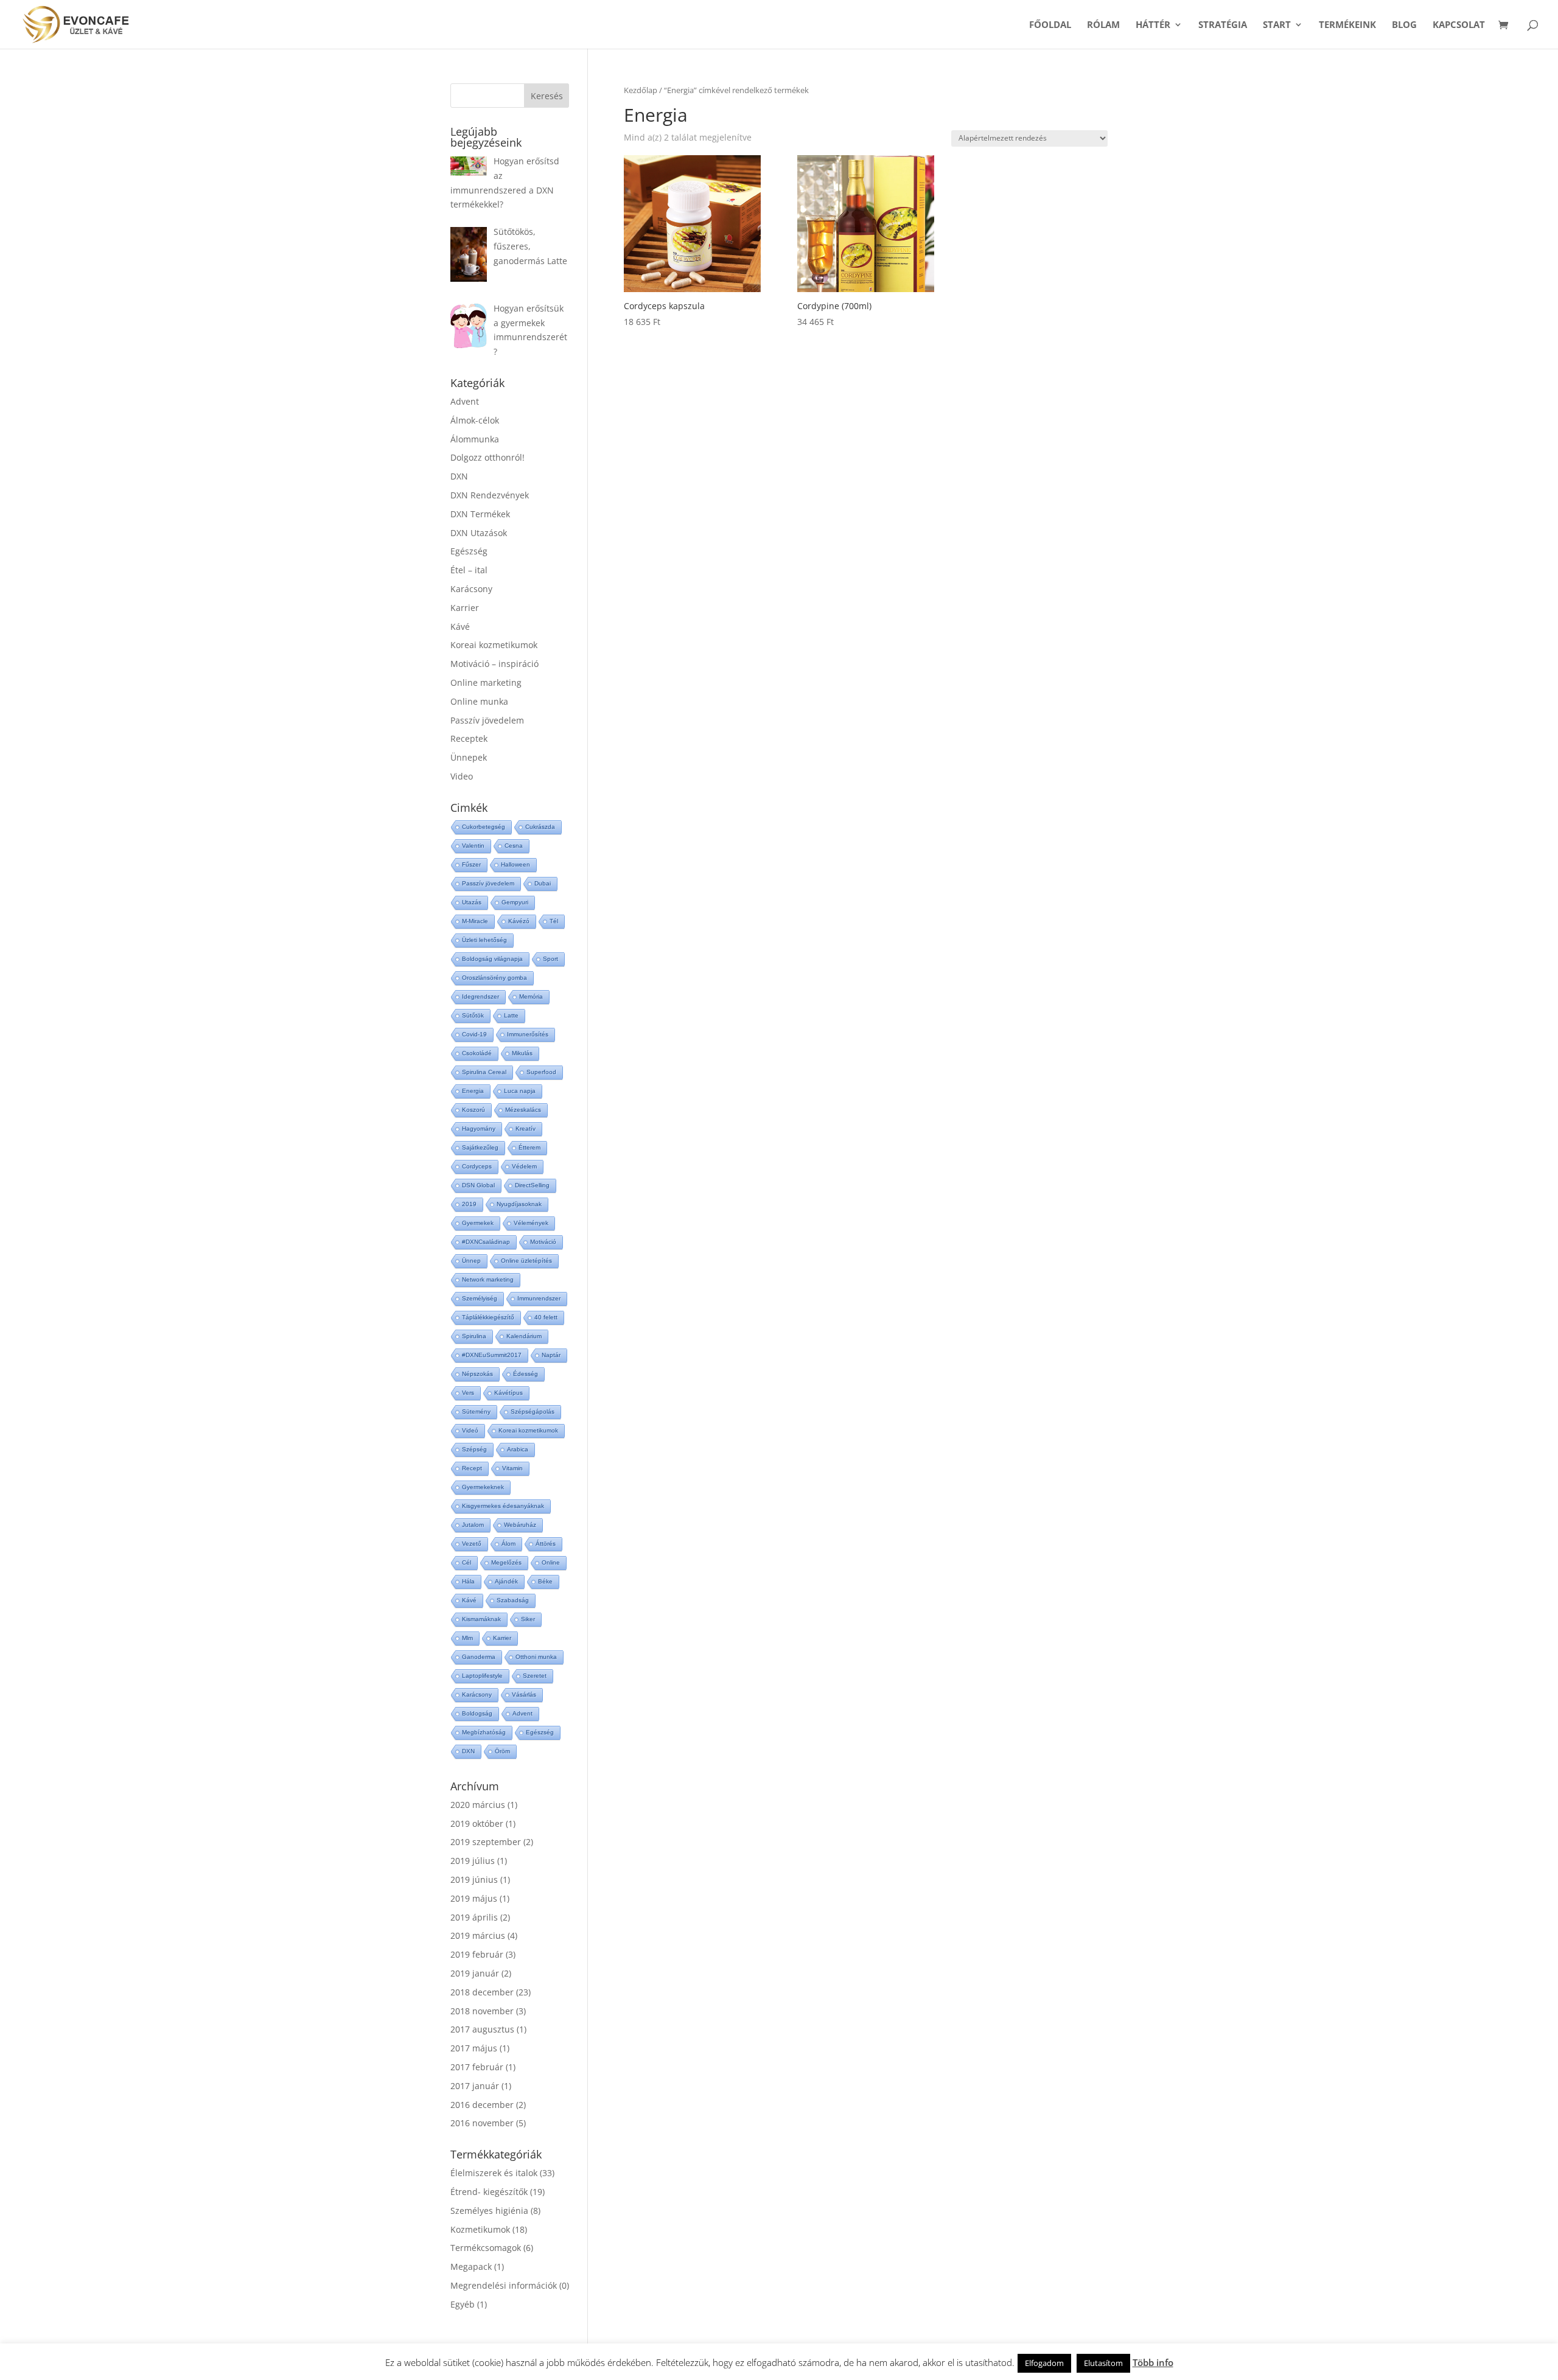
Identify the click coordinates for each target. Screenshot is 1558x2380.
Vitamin (512, 1468)
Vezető (472, 1544)
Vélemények (531, 1223)
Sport (550, 959)
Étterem (529, 1147)
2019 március (478, 1935)
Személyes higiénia (489, 2211)
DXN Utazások (479, 533)
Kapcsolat (1459, 25)
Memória (531, 996)
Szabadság (513, 1600)
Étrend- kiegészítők (489, 2192)
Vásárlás (524, 1694)
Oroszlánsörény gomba (494, 978)
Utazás (472, 902)
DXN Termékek (480, 514)
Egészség (469, 551)
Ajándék (506, 1581)
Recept (472, 1468)
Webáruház (520, 1525)
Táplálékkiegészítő (488, 1317)
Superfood (541, 1072)
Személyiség (480, 1298)
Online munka (479, 701)
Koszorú (473, 1110)
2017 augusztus (482, 2029)
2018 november (482, 2011)
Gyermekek (478, 1223)
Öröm (502, 1751)
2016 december (482, 2105)
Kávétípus (508, 1393)
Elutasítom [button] (1103, 2363)
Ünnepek (469, 757)
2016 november (482, 2123)
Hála (468, 1581)
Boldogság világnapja (492, 959)
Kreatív (526, 1129)
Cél (466, 1562)
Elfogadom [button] (1044, 2363)
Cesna (514, 846)
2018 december (482, 1992)
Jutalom (473, 1525)
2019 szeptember (486, 1842)
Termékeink (1347, 25)
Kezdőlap (641, 90)
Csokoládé (477, 1053)
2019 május (474, 1898)
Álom (508, 1544)
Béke (545, 1581)
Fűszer (471, 864)
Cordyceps (477, 1166)
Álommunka (475, 439)
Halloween (515, 864)
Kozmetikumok (480, 2229)
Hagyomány (479, 1129)
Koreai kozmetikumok (494, 645)
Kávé (460, 626)
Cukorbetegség (484, 827)
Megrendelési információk (504, 2285)
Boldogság (477, 1713)
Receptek (469, 738)
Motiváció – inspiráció (494, 664)
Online (551, 1562)
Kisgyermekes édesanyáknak (503, 1506)
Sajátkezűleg (480, 1147)
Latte (511, 1015)
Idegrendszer (480, 996)
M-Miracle (475, 921)
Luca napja (520, 1091)
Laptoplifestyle (482, 1676)
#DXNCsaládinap (486, 1242)
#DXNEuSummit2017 (492, 1355)
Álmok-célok (475, 420)
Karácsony (471, 589)
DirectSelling (532, 1185)
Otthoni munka (536, 1657)
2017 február (477, 2067)
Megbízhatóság (484, 1732)
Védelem (524, 1166)
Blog (1404, 25)
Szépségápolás (533, 1412)
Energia (473, 1091)
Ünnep (471, 1261)
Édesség (526, 1374)
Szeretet (535, 1676)
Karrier (465, 608)
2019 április (474, 1917)
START (1277, 25)
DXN (459, 476)
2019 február (477, 1954)
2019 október (477, 1823)
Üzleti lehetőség (484, 940)
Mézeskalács (523, 1110)
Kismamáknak (481, 1619)
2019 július (473, 1861)
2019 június (474, 1879)
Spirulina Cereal (484, 1072)
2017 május (474, 2048)
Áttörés (546, 1544)
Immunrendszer (539, 1298)
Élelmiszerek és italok (494, 2173)
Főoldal (1050, 25)
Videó (470, 1430)
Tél (554, 921)
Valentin (473, 846)
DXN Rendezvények (490, 495)
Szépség (474, 1449)
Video (462, 776)
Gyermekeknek (483, 1487)
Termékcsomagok (486, 2248)
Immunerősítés (528, 1034)
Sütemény (476, 1412)
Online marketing (486, 682)
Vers (468, 1393)
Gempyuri (515, 902)
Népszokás (477, 1374)
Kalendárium (524, 1336)
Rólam (1103, 25)
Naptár (551, 1355)
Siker (528, 1619)
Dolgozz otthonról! (487, 457)
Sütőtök (473, 1015)
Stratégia (1223, 25)
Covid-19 (474, 1034)
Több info (1153, 2362)
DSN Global (478, 1185)
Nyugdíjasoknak (519, 1204)
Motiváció (543, 1242)
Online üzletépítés (526, 1261)
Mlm (467, 1638)
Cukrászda (540, 827)
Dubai (543, 883)
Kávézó (519, 921)
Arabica (518, 1449)
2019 (469, 1204)
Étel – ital (469, 570)
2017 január (475, 2086)
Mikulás (522, 1053)
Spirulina (474, 1336)
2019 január (475, 1973)
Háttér (1153, 25)
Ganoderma (479, 1657)
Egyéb (463, 2304)
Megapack (471, 2267)
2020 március (478, 1805)
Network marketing (488, 1279)
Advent (465, 401)
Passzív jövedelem (487, 720)
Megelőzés (506, 1562)
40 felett (546, 1317)
